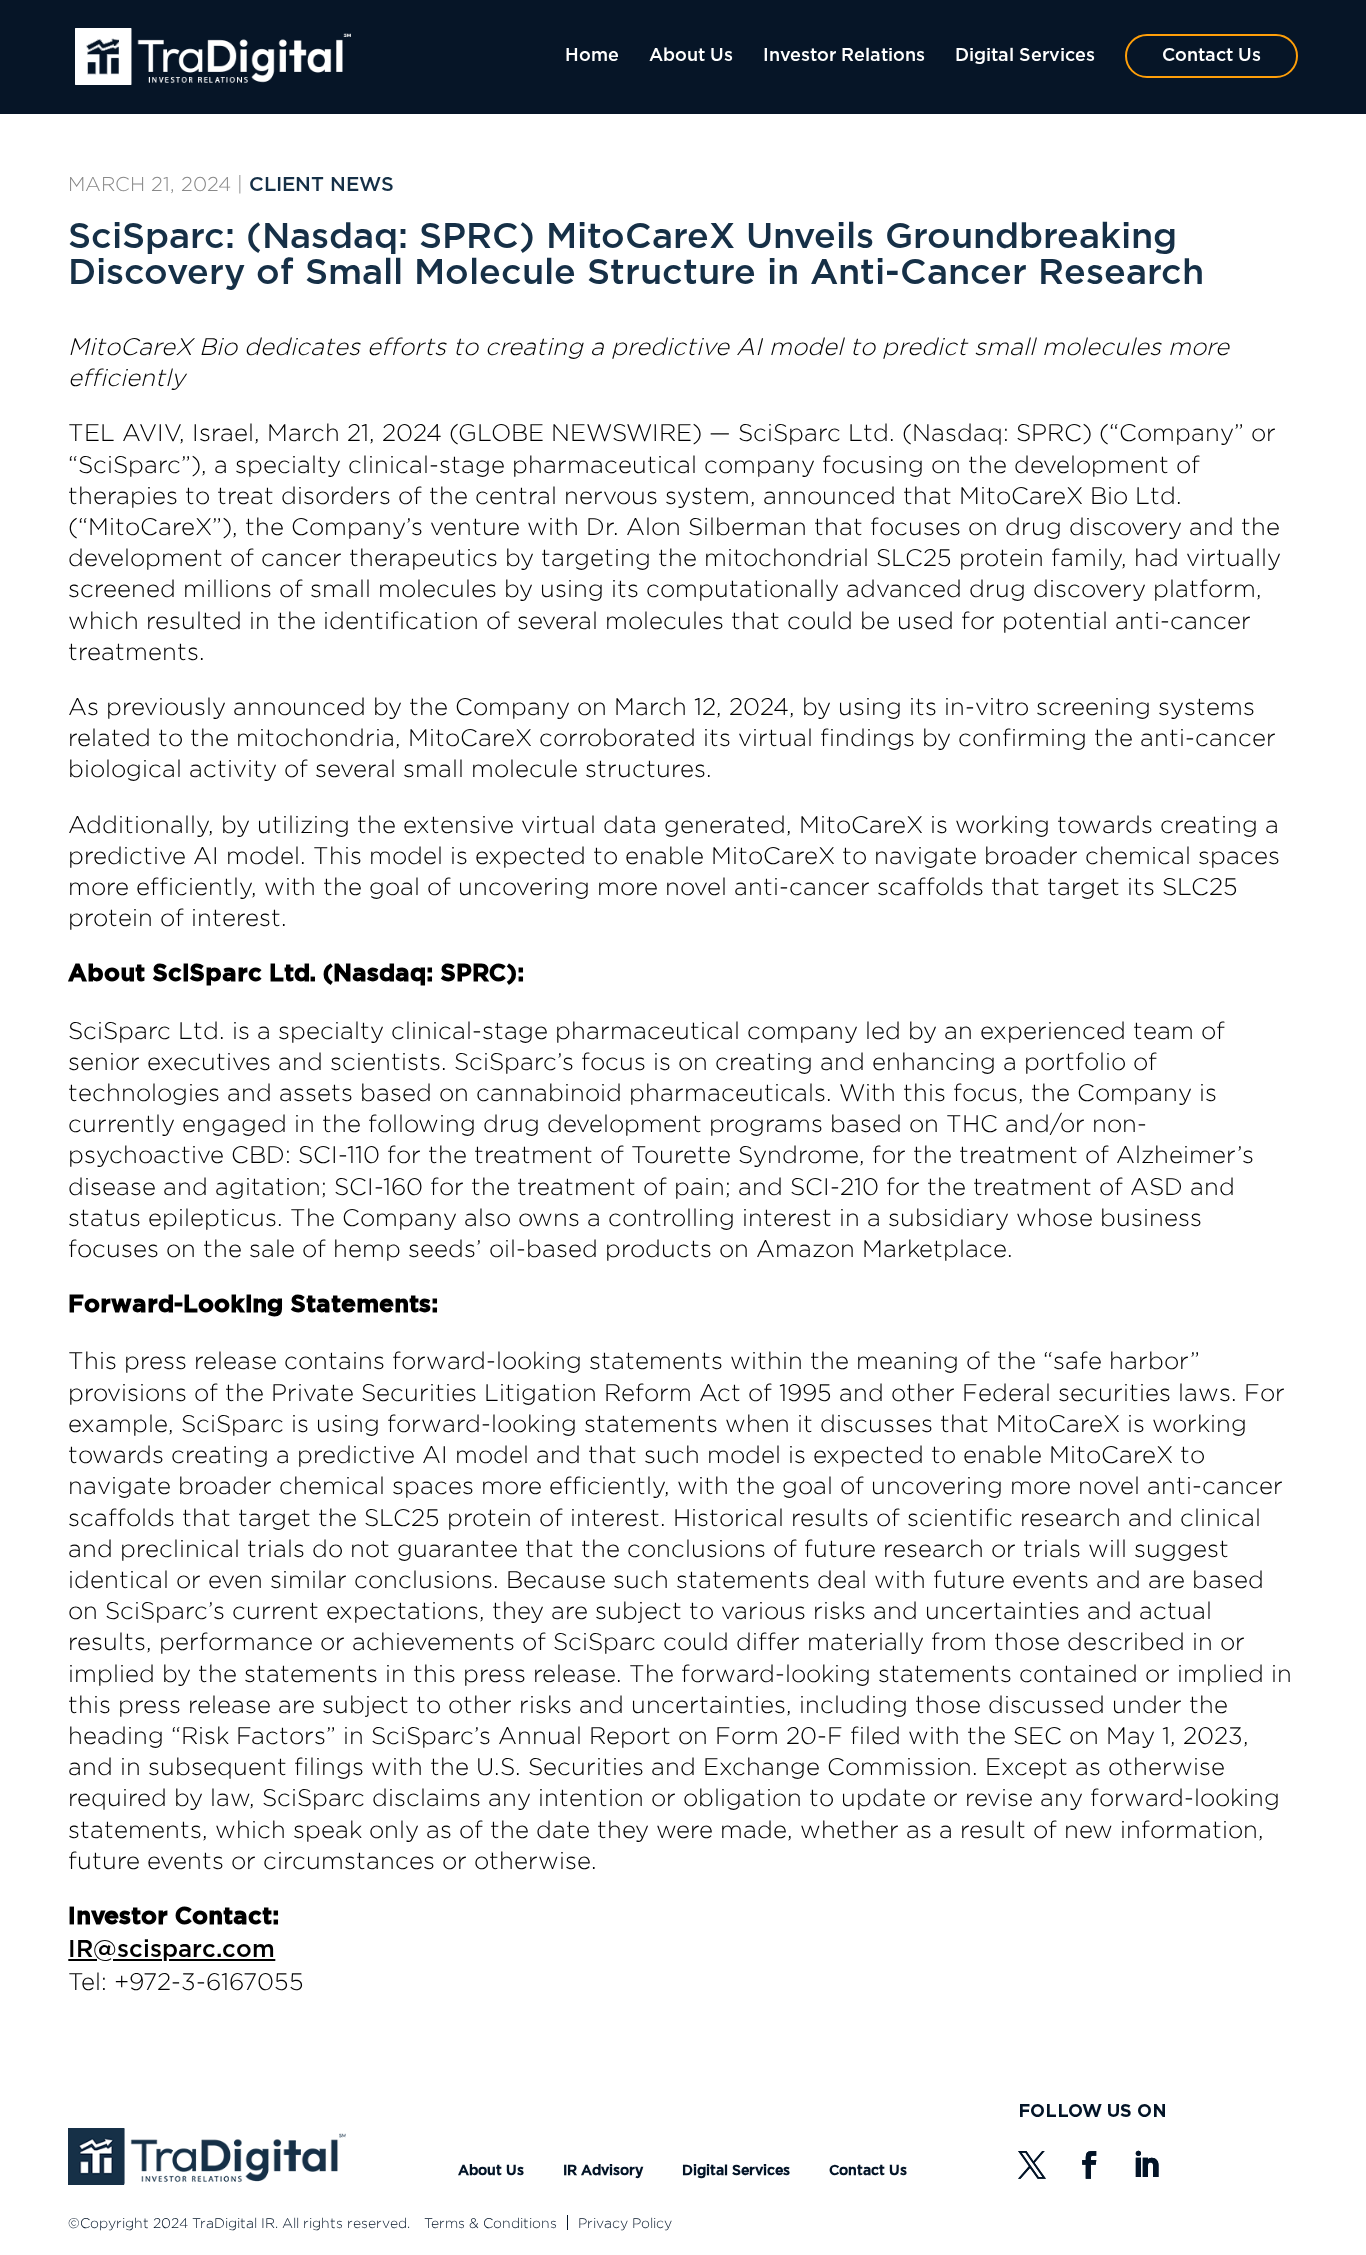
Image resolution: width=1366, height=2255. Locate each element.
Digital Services (1025, 56)
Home (592, 56)
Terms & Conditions (490, 2222)
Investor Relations (844, 56)
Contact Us (1211, 56)
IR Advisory (603, 2171)
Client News (321, 185)
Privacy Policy (625, 2222)
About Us (691, 56)
